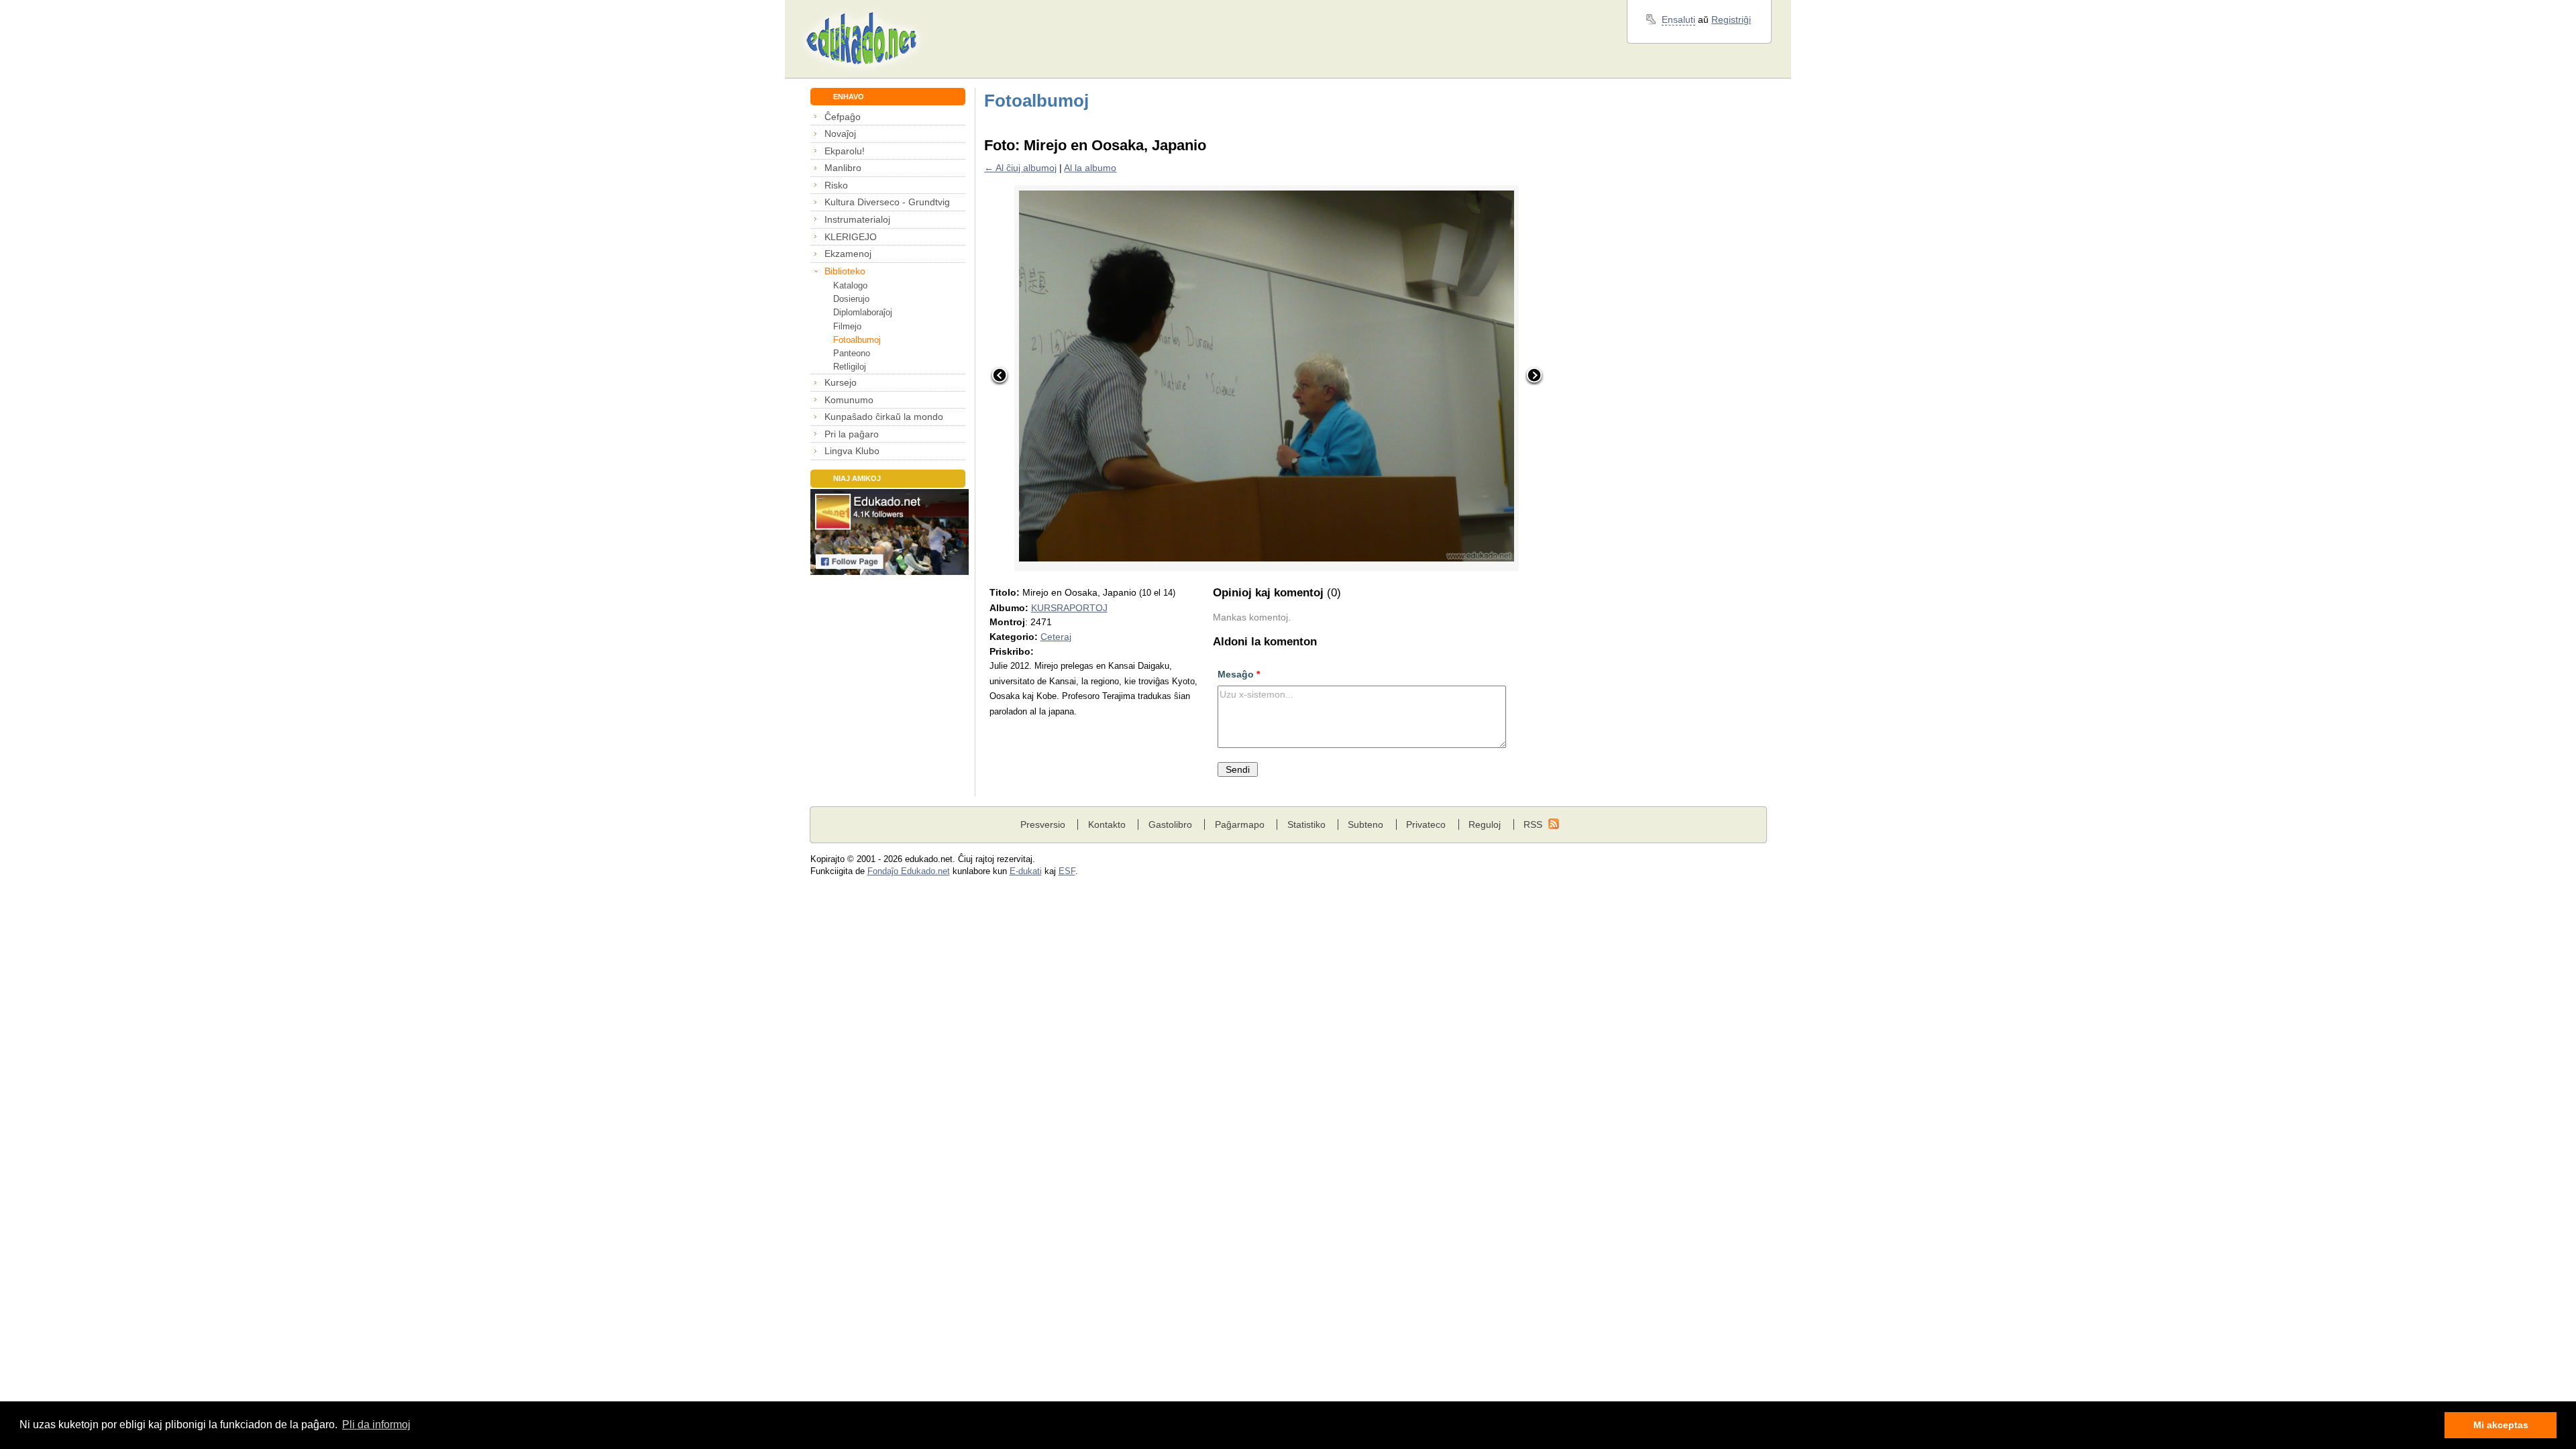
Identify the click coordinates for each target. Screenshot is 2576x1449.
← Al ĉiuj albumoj (1020, 168)
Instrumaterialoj (857, 219)
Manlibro (843, 168)
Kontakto (1107, 824)
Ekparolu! (845, 151)
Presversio (1043, 824)
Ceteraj (1056, 637)
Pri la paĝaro (852, 434)
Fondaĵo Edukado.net (909, 871)
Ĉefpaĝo (843, 117)
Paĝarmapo (1240, 824)
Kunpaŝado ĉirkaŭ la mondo (884, 417)
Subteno (1365, 824)
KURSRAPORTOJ (1069, 608)
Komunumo (849, 400)
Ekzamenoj (848, 254)
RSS (1533, 824)
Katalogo (850, 285)
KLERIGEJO (851, 237)
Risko (836, 185)
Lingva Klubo (852, 451)
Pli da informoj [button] (376, 1425)
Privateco (1426, 824)
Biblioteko (845, 271)
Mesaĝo (1239, 674)
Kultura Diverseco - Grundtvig (887, 202)
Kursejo (841, 382)
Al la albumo (1090, 168)
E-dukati (1026, 871)
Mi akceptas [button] (2501, 1425)
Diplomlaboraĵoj (863, 312)
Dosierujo (851, 299)
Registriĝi (1731, 19)
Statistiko (1306, 824)
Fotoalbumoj (857, 340)
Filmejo (847, 326)
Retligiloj (850, 367)
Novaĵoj (840, 133)
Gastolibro (1170, 824)
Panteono (852, 353)
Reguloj (1485, 824)
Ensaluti (1678, 19)
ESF (1067, 871)
